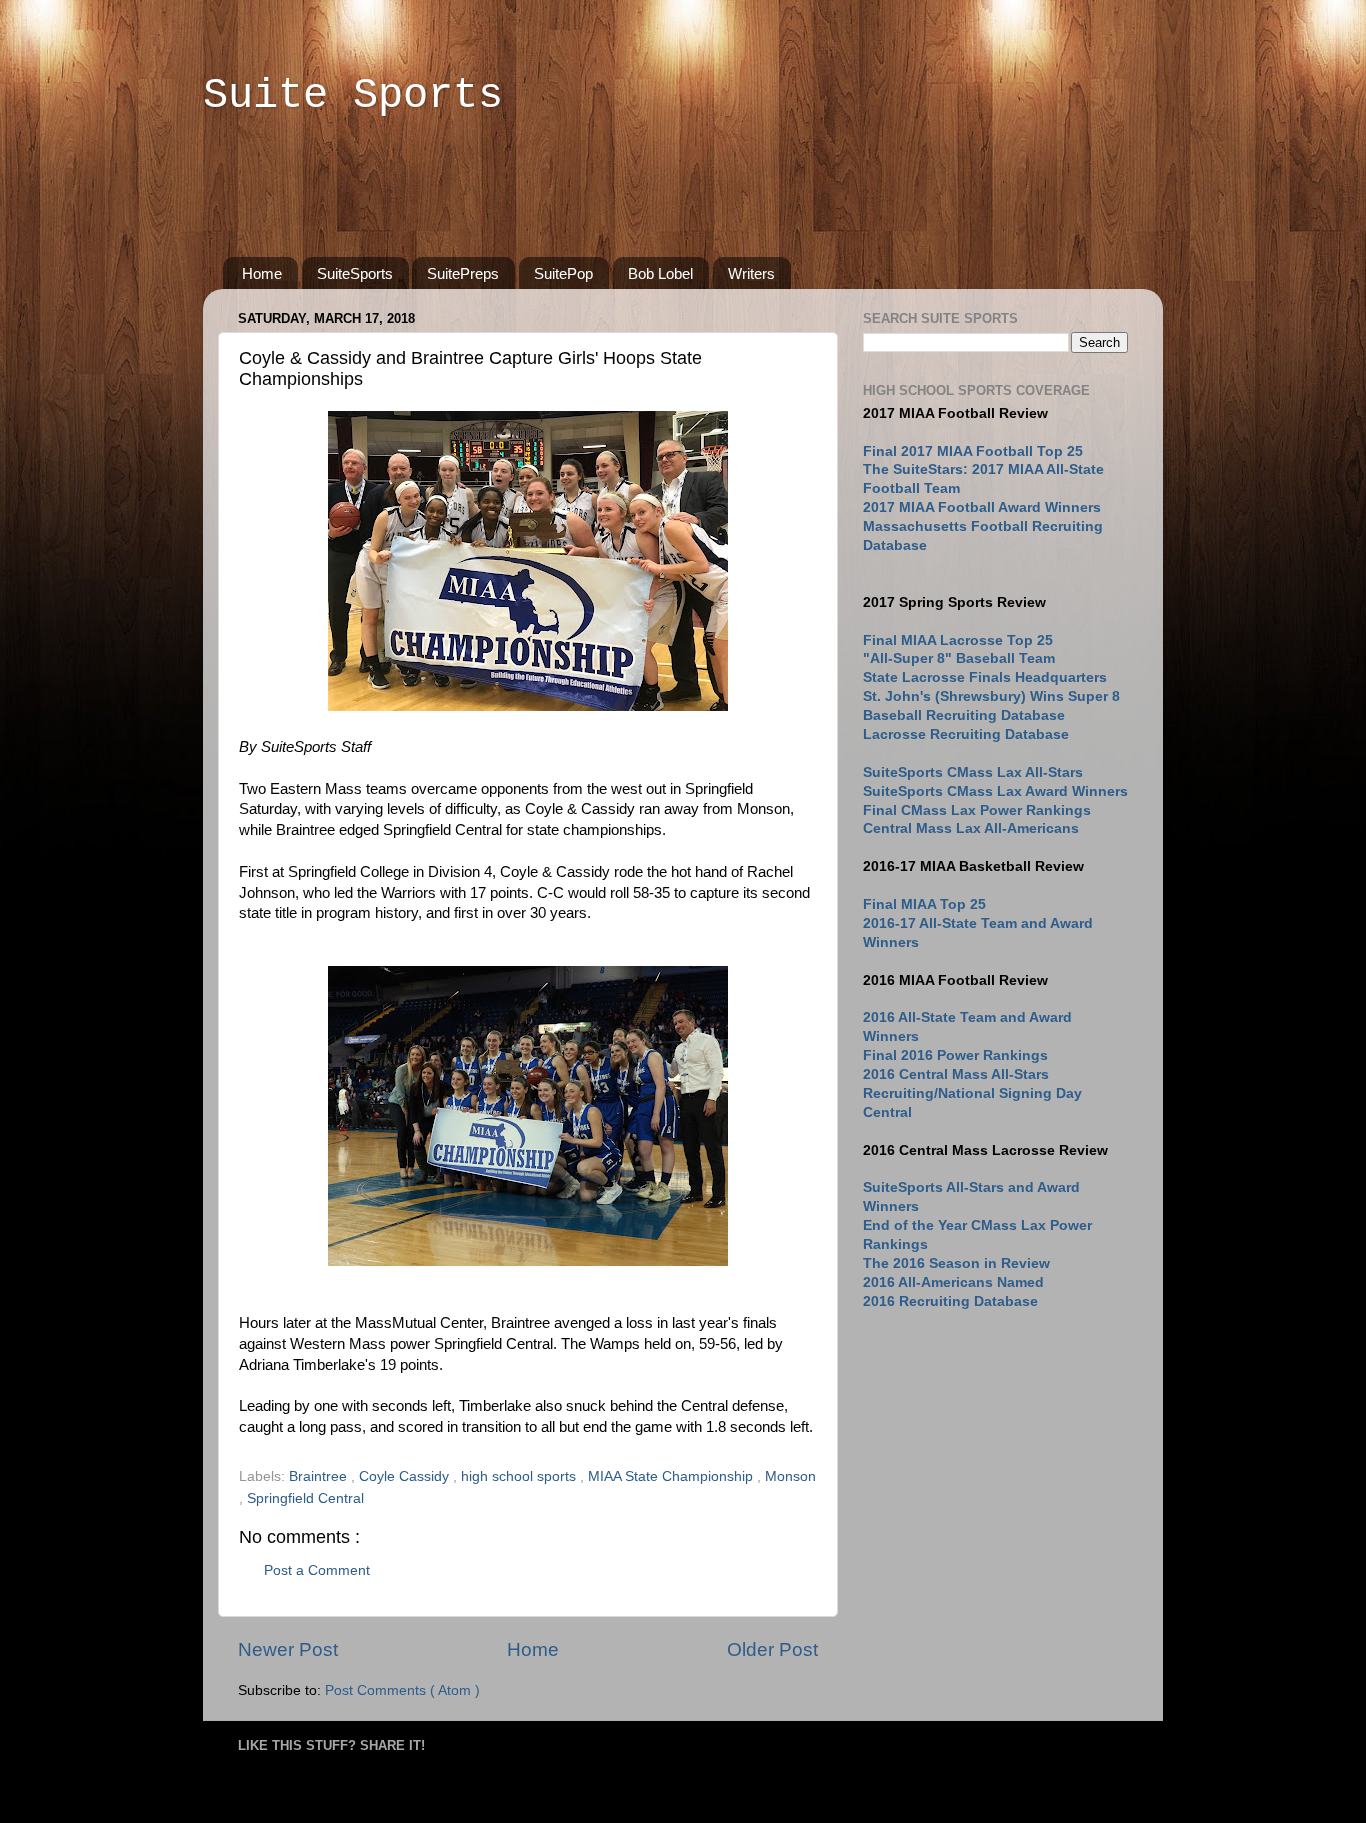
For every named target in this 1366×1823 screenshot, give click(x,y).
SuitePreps (463, 273)
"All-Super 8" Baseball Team (959, 658)
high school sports (520, 1476)
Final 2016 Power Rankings (955, 1055)
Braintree (320, 1476)
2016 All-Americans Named (953, 1282)
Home (262, 273)
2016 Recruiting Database (950, 1301)
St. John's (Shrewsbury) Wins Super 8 (991, 696)
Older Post (772, 1649)
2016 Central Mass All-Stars (956, 1074)
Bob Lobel (660, 273)
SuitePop (563, 273)
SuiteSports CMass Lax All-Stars (973, 772)
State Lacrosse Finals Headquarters (985, 677)
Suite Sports (353, 96)
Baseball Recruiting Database (964, 715)
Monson (790, 1476)
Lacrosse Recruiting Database (966, 734)
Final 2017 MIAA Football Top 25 (973, 451)
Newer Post (288, 1649)
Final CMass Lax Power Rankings (977, 810)
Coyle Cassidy (406, 1476)
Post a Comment (317, 1570)
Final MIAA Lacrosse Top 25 (958, 640)
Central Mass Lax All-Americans (971, 828)
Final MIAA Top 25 (924, 904)
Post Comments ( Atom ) (402, 1690)
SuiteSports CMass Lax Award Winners (995, 791)
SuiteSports (355, 273)
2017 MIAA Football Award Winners (982, 507)
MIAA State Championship (672, 1476)
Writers (751, 273)
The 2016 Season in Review (956, 1263)
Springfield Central (305, 1498)
